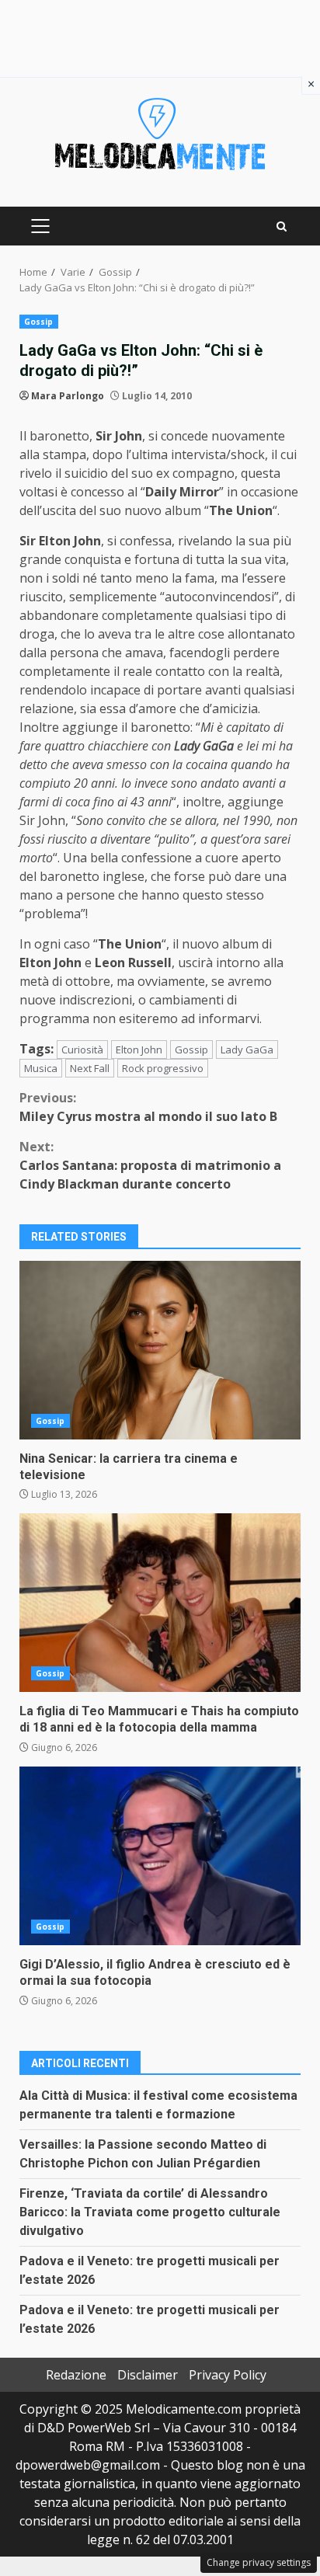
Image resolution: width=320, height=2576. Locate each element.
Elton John (139, 1050)
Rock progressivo (163, 1068)
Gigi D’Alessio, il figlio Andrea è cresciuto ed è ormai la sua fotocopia (160, 1856)
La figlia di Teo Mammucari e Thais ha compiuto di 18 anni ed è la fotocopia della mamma (160, 1603)
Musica (41, 1068)
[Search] (282, 226)
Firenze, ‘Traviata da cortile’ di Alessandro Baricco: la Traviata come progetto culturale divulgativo (150, 2212)
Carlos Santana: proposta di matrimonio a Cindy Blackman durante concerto (150, 1165)
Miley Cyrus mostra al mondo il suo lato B (148, 1107)
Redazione (76, 2375)
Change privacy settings (259, 2562)
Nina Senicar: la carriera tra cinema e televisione (160, 1350)
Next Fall (90, 1068)
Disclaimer (148, 2375)
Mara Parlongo (68, 396)
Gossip (39, 322)
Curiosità (82, 1050)
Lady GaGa (247, 1050)
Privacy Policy (228, 2375)
